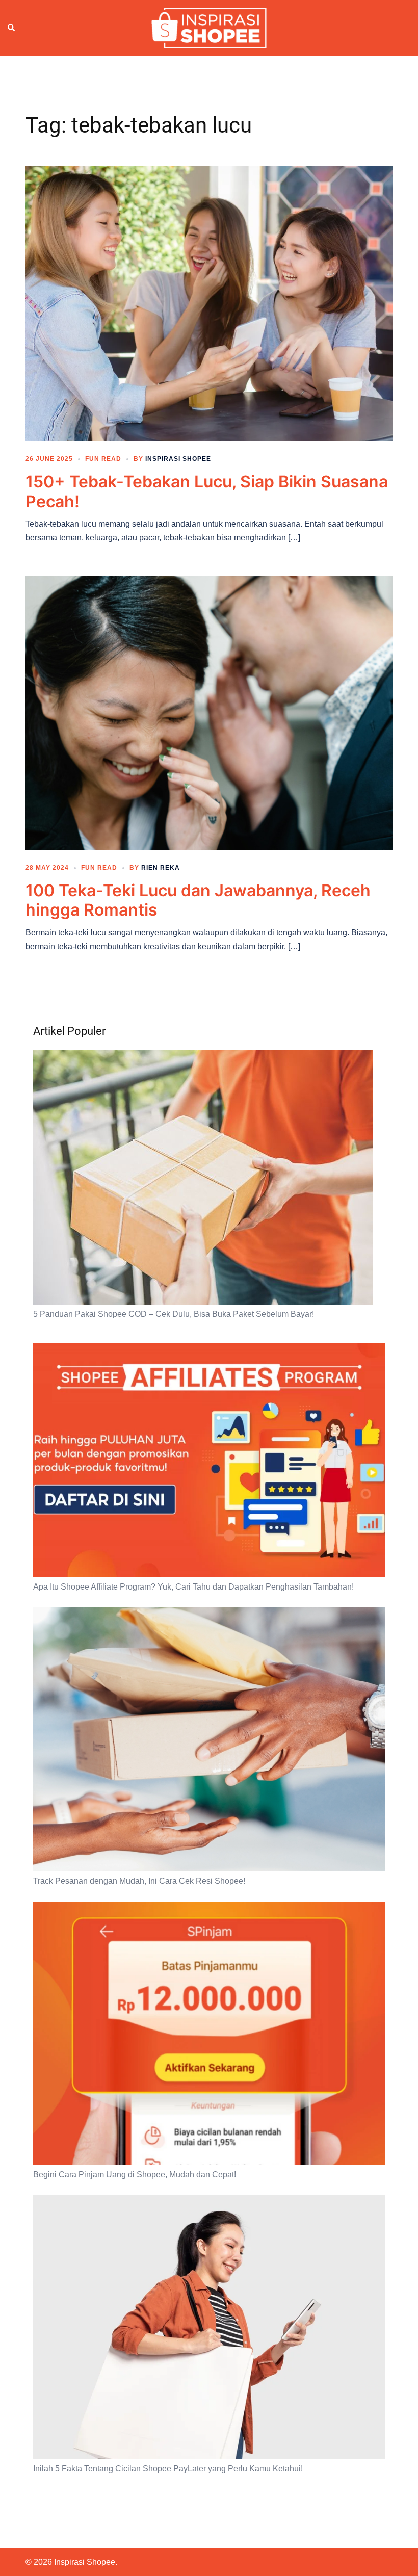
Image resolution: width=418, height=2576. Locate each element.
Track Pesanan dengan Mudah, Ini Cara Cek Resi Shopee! (139, 1881)
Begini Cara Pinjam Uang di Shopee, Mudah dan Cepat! (135, 2175)
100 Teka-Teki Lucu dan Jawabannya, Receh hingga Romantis (198, 900)
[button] (12, 28)
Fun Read (103, 459)
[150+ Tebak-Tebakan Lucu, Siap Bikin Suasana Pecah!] (209, 303)
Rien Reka (161, 868)
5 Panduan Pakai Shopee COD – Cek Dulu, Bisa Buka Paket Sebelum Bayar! (174, 1314)
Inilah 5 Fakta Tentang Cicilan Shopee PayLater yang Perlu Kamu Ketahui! (168, 2469)
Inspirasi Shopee (178, 459)
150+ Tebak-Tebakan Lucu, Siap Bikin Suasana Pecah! (207, 491)
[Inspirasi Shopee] (209, 28)
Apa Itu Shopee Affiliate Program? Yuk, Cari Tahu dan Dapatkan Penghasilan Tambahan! (193, 1587)
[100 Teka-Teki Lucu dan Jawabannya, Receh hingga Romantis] (209, 712)
